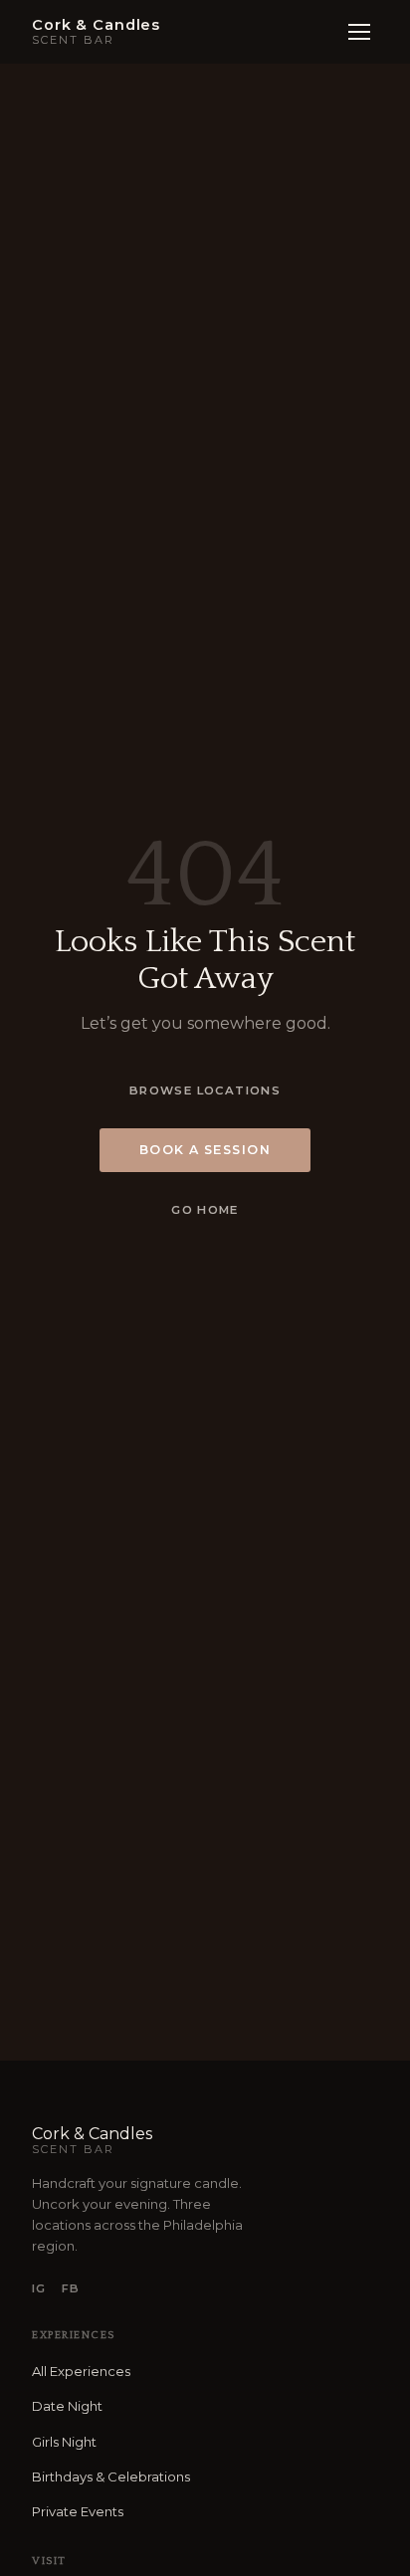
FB (71, 2288)
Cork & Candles (92, 2140)
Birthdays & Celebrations (111, 2477)
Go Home (205, 1210)
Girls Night (64, 2442)
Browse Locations (205, 1090)
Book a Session (205, 1150)
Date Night (67, 2406)
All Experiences (81, 2371)
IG (39, 2288)
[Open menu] (359, 32)
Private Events (78, 2511)
